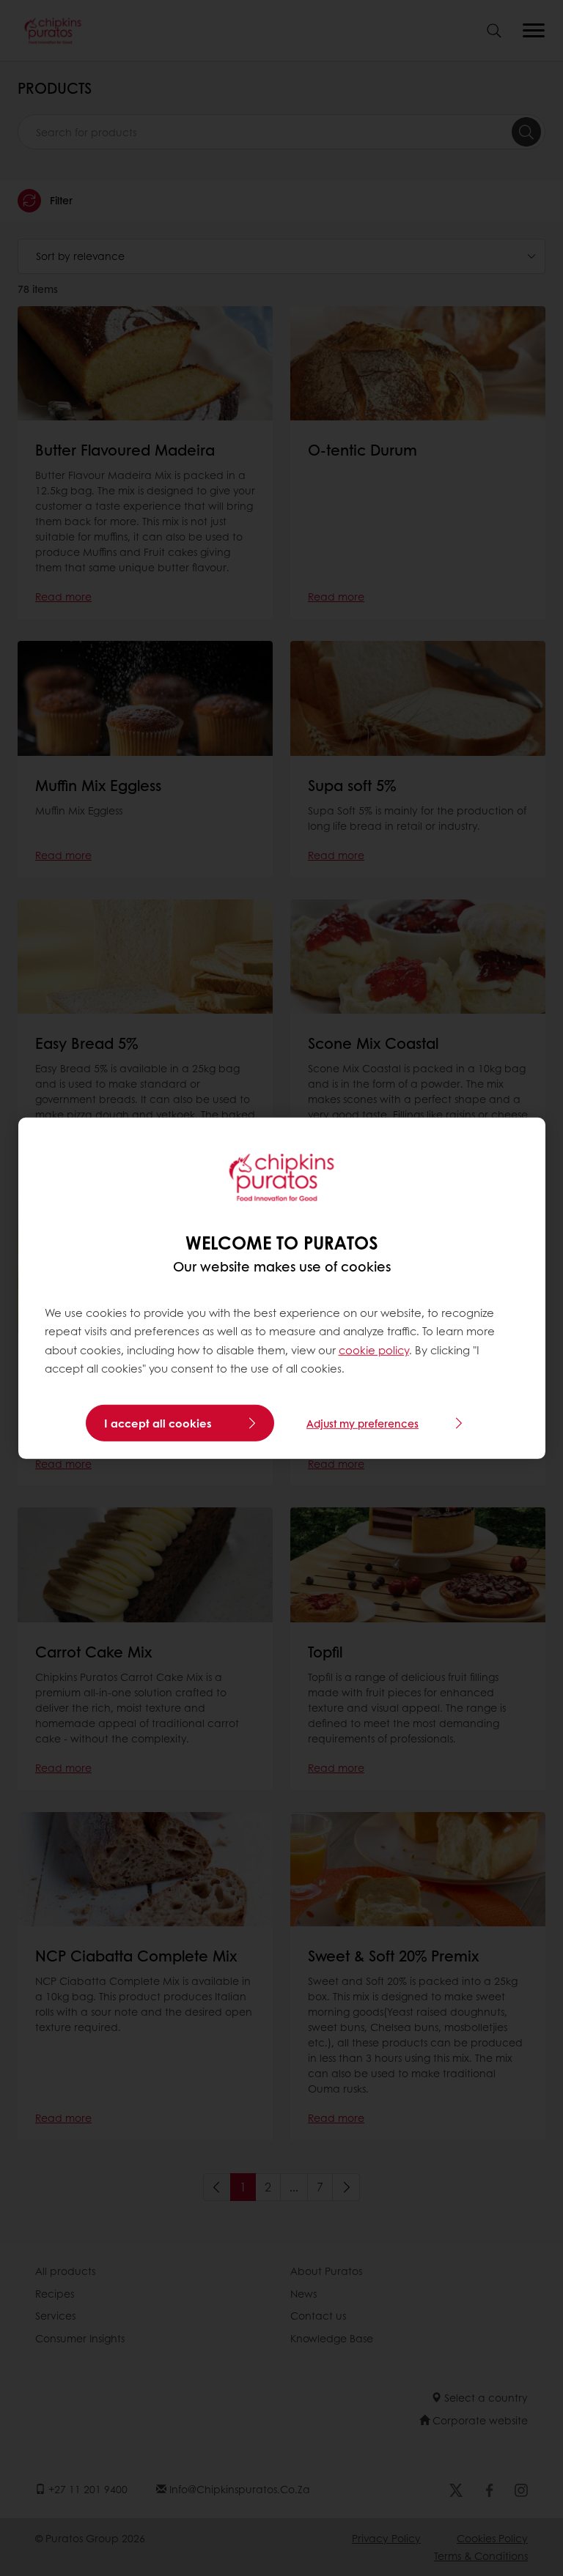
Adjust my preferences (363, 1423)
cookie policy (374, 1350)
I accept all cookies (158, 1423)
